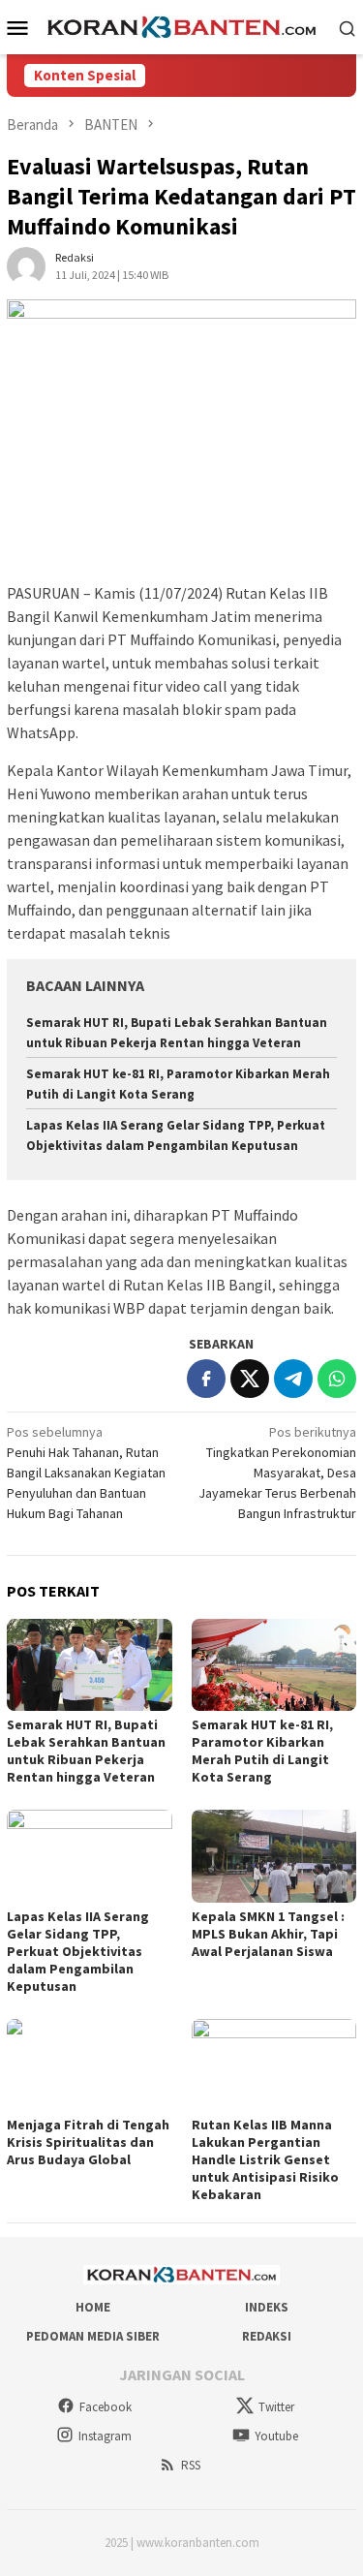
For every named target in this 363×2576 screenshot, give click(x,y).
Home (93, 2307)
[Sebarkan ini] (206, 1379)
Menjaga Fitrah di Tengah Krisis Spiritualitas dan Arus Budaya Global (88, 2142)
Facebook (106, 2407)
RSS (191, 2465)
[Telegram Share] (293, 1379)
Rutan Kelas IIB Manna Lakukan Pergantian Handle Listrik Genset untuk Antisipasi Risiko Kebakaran (265, 2159)
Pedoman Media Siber (93, 2336)
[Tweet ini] (250, 1379)
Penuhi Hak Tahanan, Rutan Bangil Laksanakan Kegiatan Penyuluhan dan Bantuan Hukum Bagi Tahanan (86, 1473)
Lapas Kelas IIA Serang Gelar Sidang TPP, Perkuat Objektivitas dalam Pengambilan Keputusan (78, 1951)
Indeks (267, 2307)
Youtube (276, 2436)
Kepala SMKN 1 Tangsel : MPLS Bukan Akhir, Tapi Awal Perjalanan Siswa (268, 1934)
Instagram (105, 2436)
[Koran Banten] (181, 26)
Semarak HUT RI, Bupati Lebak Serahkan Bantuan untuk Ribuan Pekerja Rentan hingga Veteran (86, 1751)
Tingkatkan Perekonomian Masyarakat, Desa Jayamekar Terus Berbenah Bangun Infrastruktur (277, 1473)
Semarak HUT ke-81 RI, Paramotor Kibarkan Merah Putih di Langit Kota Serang (262, 1751)
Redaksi (267, 2336)
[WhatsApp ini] (337, 1379)
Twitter (276, 2407)
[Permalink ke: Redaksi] (26, 264)
